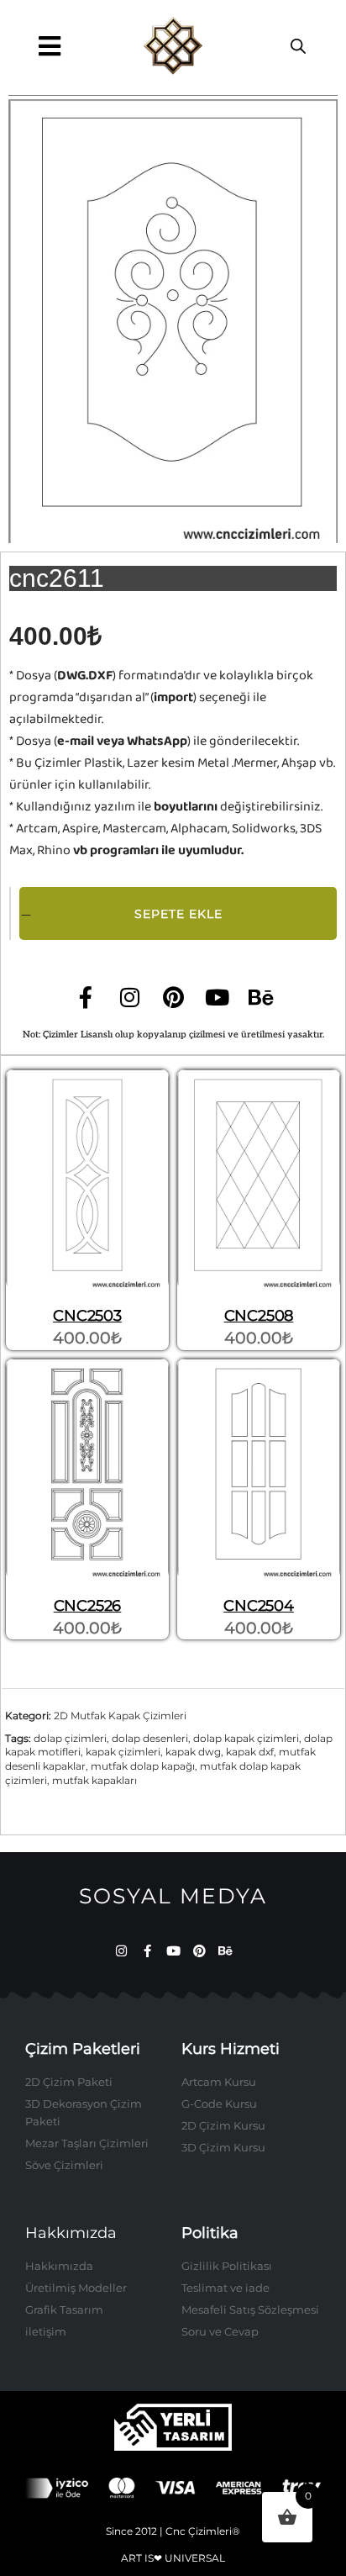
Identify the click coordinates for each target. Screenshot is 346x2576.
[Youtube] (217, 997)
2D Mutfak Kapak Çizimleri (120, 1716)
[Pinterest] (173, 997)
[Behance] (260, 997)
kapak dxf (250, 1752)
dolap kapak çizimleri (246, 1738)
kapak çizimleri (123, 1752)
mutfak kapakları (94, 1780)
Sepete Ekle (178, 914)
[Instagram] (129, 997)
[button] (49, 46)
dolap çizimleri (70, 1738)
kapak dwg (193, 1752)
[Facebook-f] (86, 997)
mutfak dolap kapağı (143, 1766)
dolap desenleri (150, 1738)
